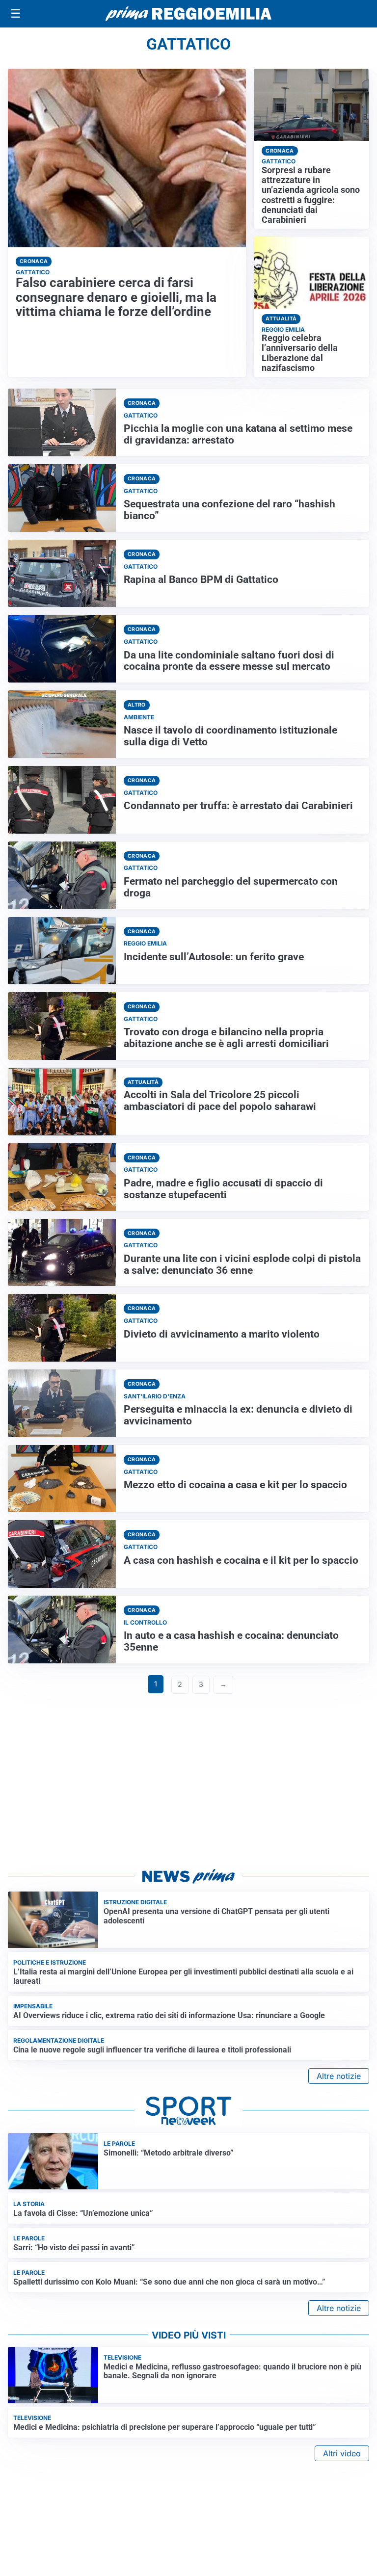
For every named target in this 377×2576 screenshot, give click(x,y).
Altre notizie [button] (339, 2076)
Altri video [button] (342, 2453)
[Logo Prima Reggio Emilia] (188, 14)
